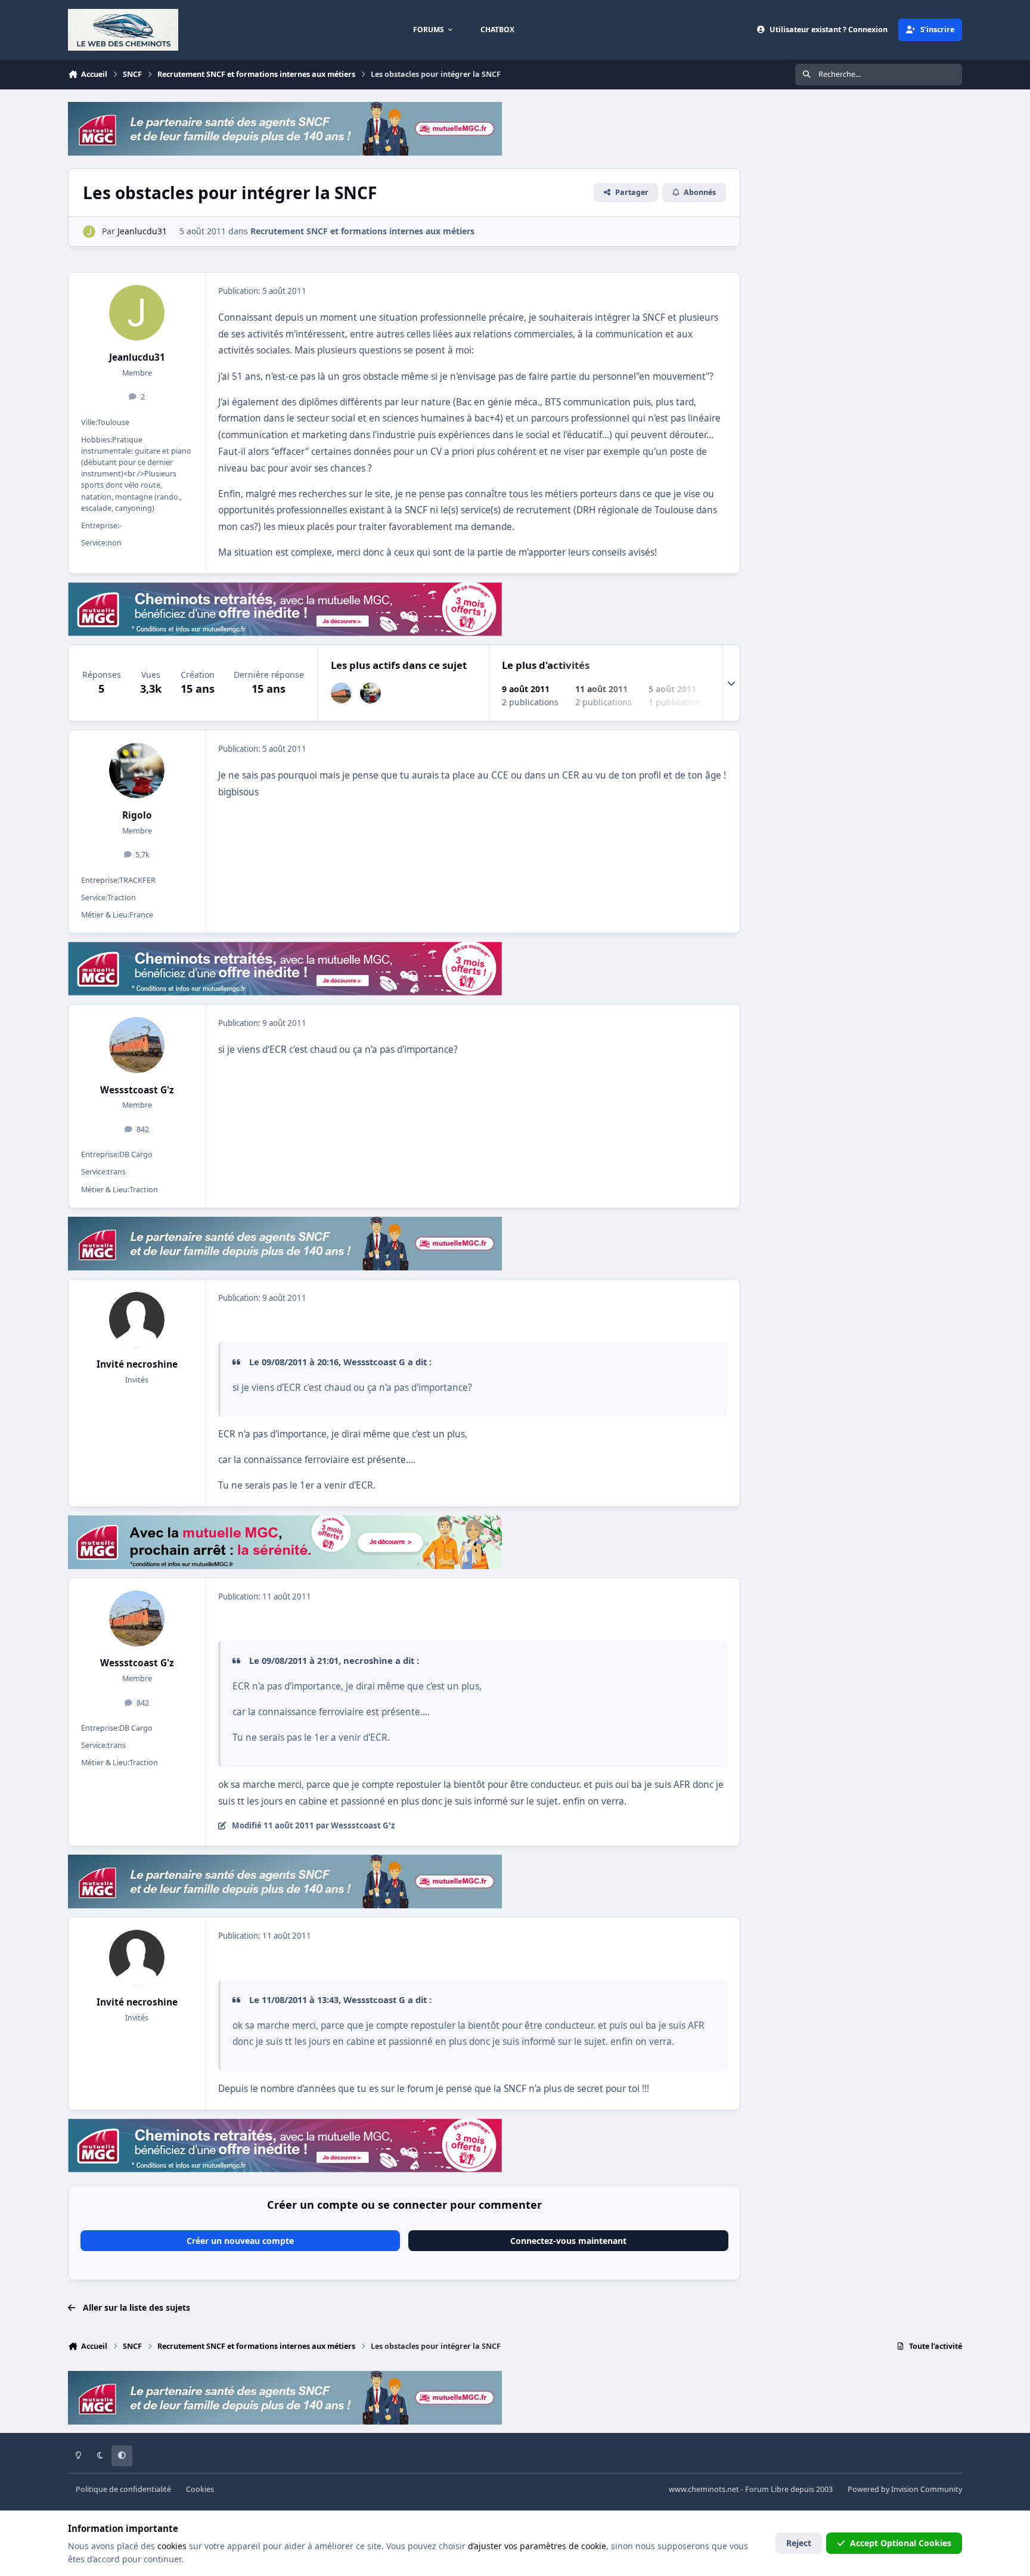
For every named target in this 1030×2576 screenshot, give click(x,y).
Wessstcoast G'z (137, 1090)
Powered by (905, 2489)
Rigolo (137, 815)
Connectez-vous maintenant (568, 2241)
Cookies (200, 2489)
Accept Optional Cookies (901, 2543)
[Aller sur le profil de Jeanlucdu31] (89, 232)
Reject (799, 2543)
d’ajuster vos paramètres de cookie (537, 2546)
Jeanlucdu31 (137, 357)
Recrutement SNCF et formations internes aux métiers (362, 231)
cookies (172, 2546)
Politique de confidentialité (123, 2489)
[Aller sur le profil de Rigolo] (370, 693)
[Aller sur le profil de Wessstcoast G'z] (341, 693)
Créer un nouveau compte (240, 2241)
